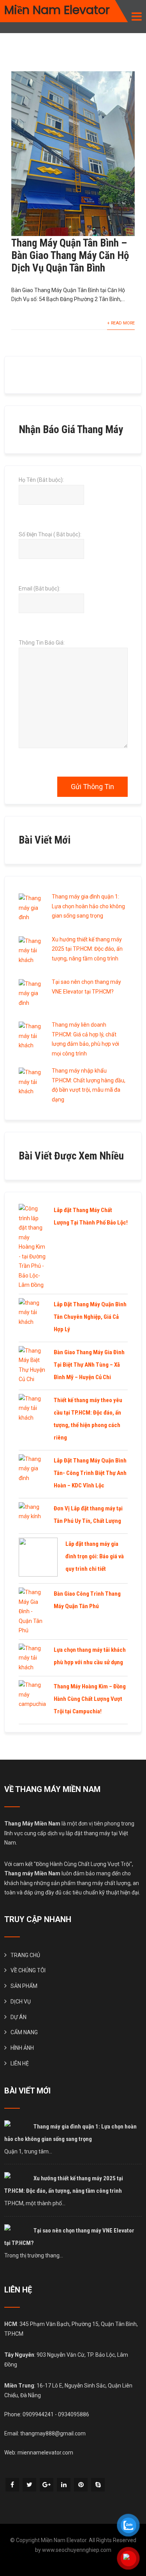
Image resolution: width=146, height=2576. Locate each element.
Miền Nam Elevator (57, 10)
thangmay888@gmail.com (53, 2433)
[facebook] (12, 2485)
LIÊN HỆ (20, 2063)
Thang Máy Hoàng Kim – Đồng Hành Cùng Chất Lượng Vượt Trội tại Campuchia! (90, 1699)
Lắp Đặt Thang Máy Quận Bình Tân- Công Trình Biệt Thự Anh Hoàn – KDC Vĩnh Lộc (90, 1473)
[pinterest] (81, 2485)
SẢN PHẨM (24, 1986)
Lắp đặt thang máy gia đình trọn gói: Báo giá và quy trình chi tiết (95, 1556)
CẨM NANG (24, 2032)
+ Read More (121, 323)
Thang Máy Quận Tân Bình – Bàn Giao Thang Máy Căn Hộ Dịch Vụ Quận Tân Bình (70, 255)
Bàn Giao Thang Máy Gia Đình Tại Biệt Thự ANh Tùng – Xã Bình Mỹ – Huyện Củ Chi (89, 1365)
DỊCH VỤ (21, 2002)
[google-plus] (47, 2485)
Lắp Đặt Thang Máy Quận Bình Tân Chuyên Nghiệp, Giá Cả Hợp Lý (90, 1317)
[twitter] (29, 2485)
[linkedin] (64, 2485)
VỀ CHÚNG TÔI (28, 1970)
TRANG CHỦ (25, 1955)
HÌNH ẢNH (22, 2048)
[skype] (98, 2485)
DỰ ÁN (18, 2017)
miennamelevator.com (45, 2453)
